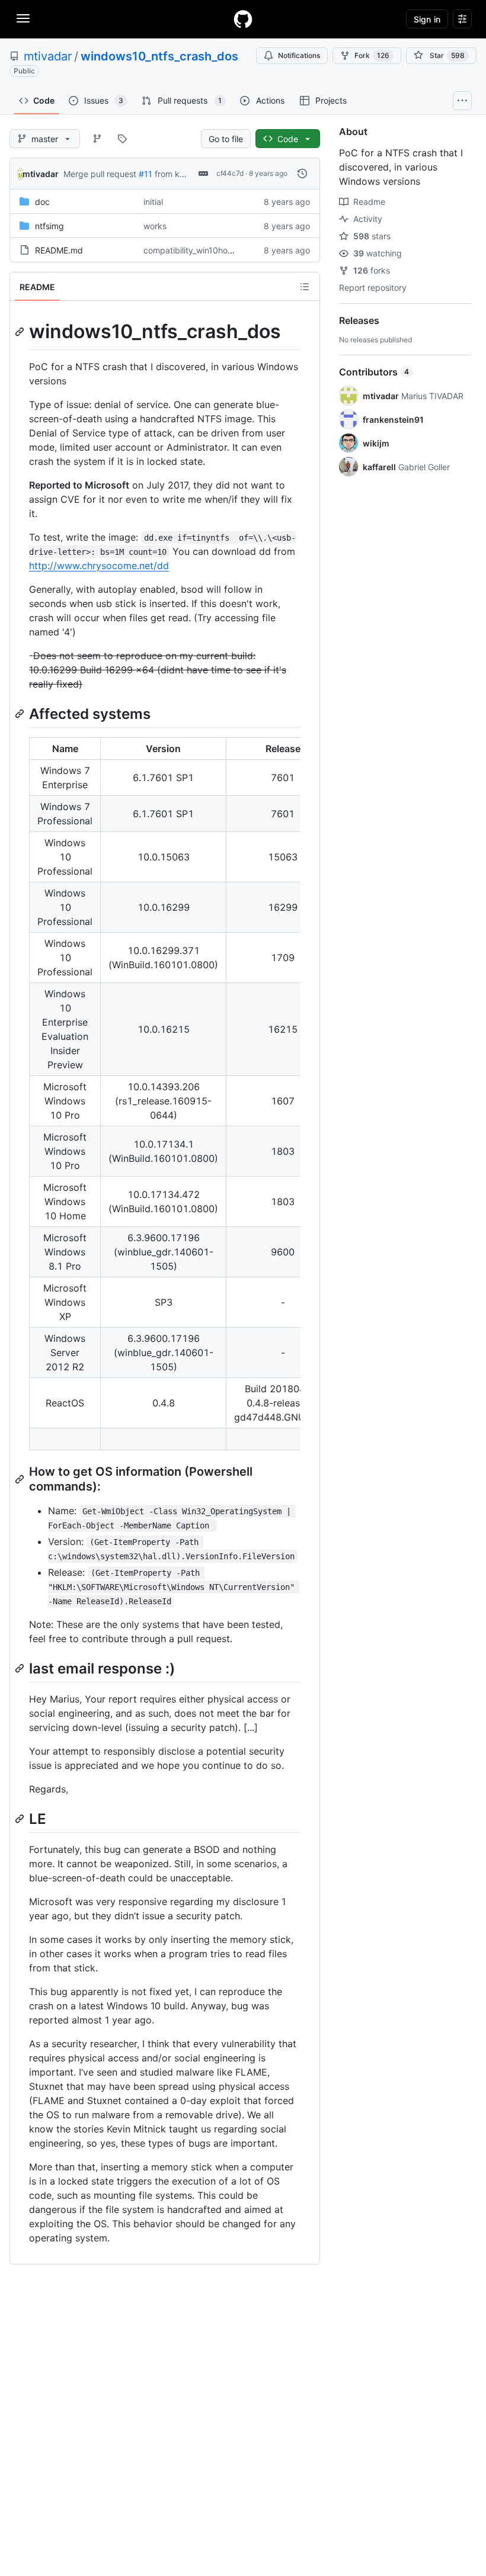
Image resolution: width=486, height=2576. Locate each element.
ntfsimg (49, 226)
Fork (372, 55)
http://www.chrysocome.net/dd (99, 566)
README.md (59, 250)
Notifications (299, 55)
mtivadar (48, 56)
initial (153, 202)
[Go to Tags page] (122, 139)
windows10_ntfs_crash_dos (159, 56)
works (155, 226)
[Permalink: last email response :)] (21, 1668)
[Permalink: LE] (21, 1819)
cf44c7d (230, 173)
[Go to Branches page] (97, 139)
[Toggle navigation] (23, 18)
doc (42, 202)
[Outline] (305, 287)
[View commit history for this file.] (302, 174)
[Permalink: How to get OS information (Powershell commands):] (21, 1479)
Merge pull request (100, 174)
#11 (146, 174)
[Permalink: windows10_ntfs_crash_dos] (21, 332)
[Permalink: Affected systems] (21, 714)
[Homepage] (243, 19)
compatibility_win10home (191, 250)
